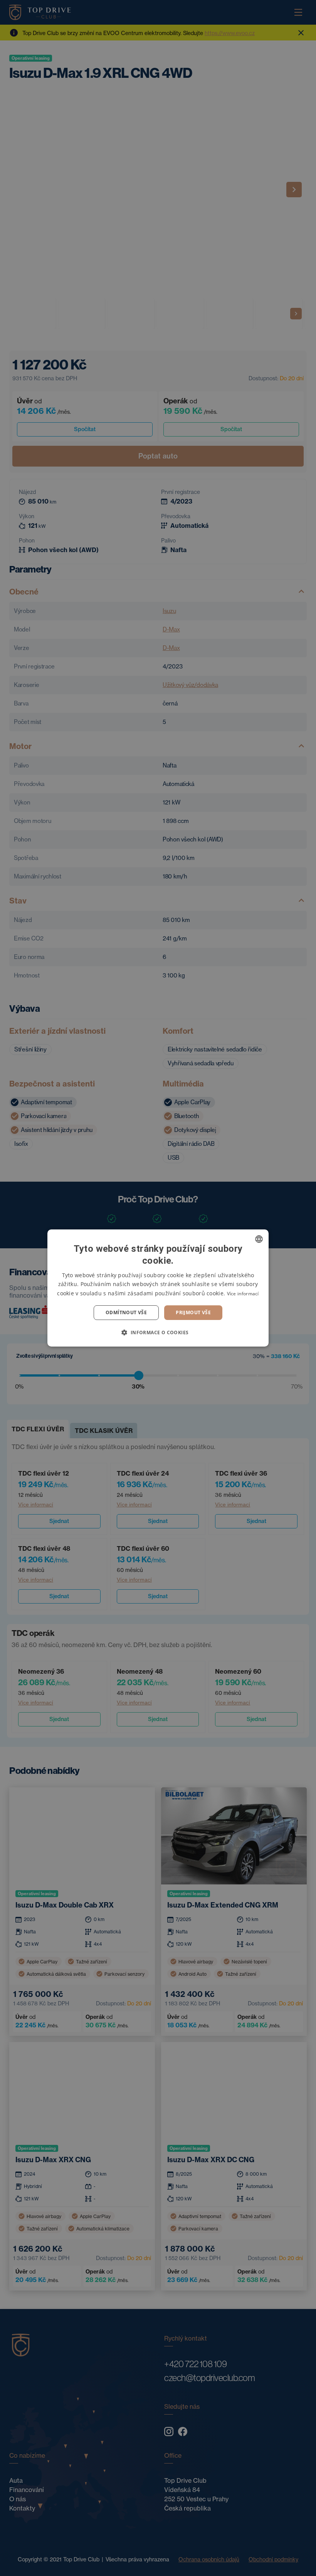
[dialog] (158, 1288)
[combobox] (259, 1239)
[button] (158, 1332)
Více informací (243, 1294)
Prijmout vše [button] (193, 1312)
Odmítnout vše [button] (126, 1312)
